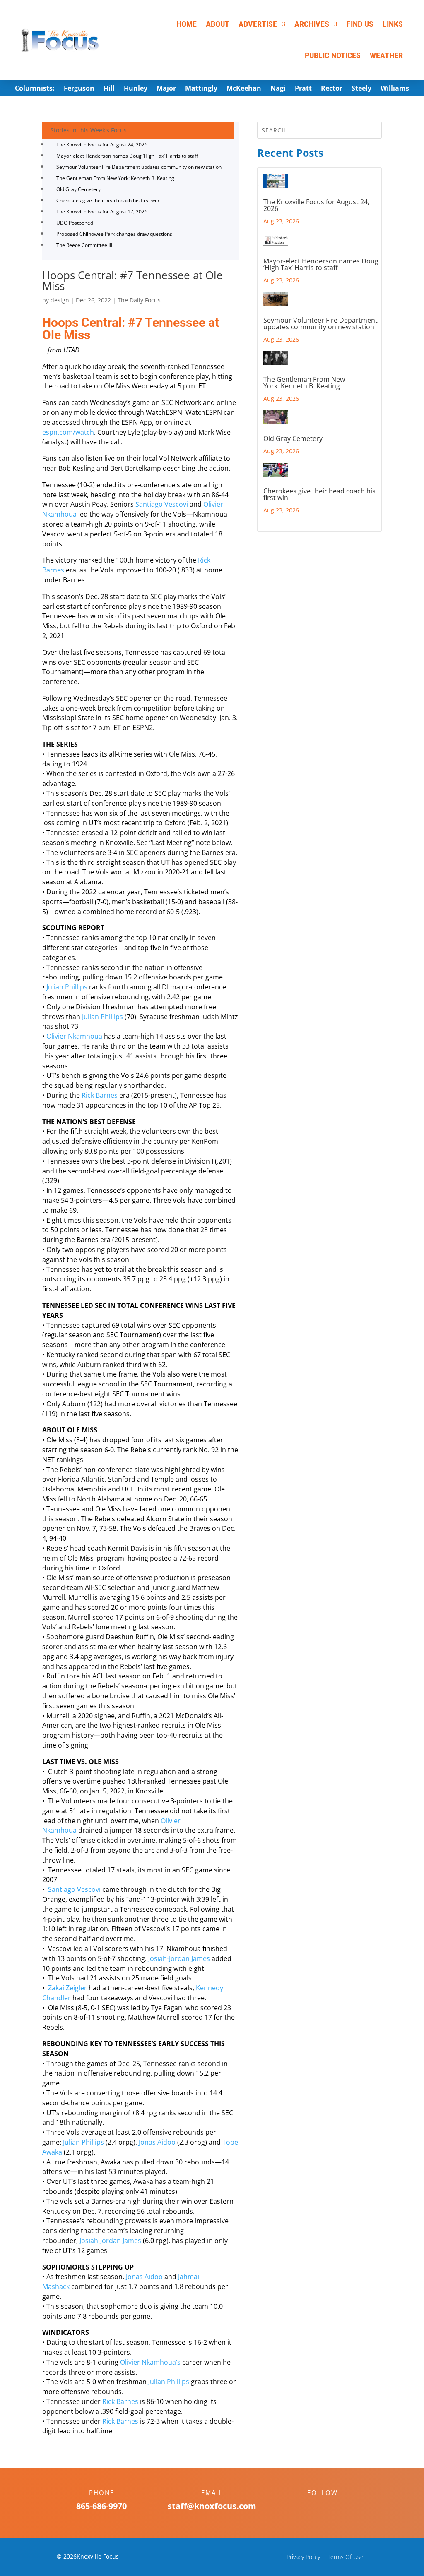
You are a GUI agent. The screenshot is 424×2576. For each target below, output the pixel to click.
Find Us (360, 24)
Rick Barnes (100, 1095)
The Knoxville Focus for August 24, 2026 (102, 145)
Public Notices (333, 55)
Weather (386, 55)
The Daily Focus (139, 300)
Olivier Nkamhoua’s (150, 2362)
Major (166, 89)
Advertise (258, 24)
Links (393, 24)
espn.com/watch (68, 432)
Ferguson (79, 89)
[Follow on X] (331, 2507)
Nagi (278, 89)
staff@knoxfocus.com (212, 2506)
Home (187, 24)
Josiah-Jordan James (179, 1958)
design (60, 300)
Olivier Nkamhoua (74, 1036)
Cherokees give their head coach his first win (108, 200)
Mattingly (201, 89)
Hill (109, 89)
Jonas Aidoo (157, 2142)
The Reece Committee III (84, 245)
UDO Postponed (75, 223)
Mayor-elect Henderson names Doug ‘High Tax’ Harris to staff (127, 156)
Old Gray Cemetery (78, 189)
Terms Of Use (346, 2557)
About (218, 24)
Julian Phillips (67, 987)
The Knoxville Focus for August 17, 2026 (102, 212)
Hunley (136, 89)
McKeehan (244, 89)
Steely (361, 89)
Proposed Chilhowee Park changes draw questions (114, 234)
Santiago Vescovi (162, 504)
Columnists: (35, 89)
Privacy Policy (303, 2557)
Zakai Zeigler (67, 1988)
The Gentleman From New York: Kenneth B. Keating (115, 178)
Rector (332, 89)
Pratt (303, 89)
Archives (312, 24)
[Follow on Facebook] (314, 2507)
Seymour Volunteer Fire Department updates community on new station (139, 167)
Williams (395, 89)
